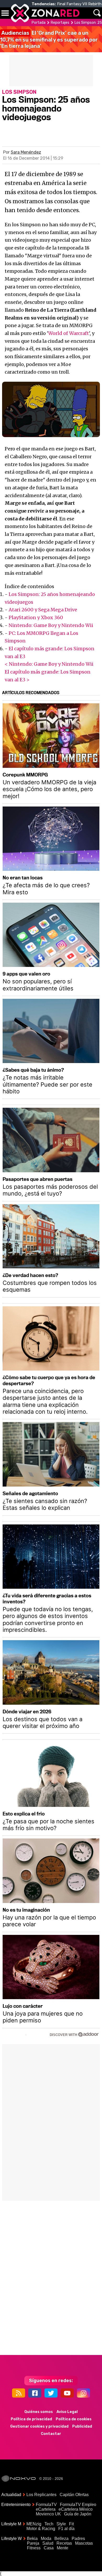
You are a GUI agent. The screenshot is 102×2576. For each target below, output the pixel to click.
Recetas (64, 2543)
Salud (48, 2543)
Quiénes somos (39, 2412)
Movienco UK (48, 2514)
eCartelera (46, 2509)
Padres (78, 2539)
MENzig (34, 2524)
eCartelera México (76, 2509)
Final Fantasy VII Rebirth (79, 4)
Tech (49, 2524)
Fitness (34, 2548)
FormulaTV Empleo (78, 2505)
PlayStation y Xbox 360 (36, 617)
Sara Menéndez (26, 152)
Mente (63, 2548)
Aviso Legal (67, 2412)
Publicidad (82, 2426)
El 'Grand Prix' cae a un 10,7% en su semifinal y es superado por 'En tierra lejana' (49, 39)
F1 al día (66, 2529)
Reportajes (60, 23)
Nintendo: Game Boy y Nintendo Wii (51, 625)
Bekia (32, 2539)
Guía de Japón (78, 2514)
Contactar (51, 2434)
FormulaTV (46, 2505)
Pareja (33, 2543)
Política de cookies (74, 2419)
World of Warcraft (69, 333)
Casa (49, 2548)
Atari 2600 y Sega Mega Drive (43, 610)
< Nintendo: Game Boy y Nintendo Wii (49, 664)
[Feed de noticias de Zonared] (19, 2393)
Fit (71, 2524)
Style (61, 2524)
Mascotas (84, 2543)
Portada (39, 23)
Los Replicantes (41, 2495)
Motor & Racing (41, 2529)
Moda (46, 2539)
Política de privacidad (31, 2419)
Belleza (61, 2539)
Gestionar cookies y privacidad (39, 2426)
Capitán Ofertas (74, 2495)
